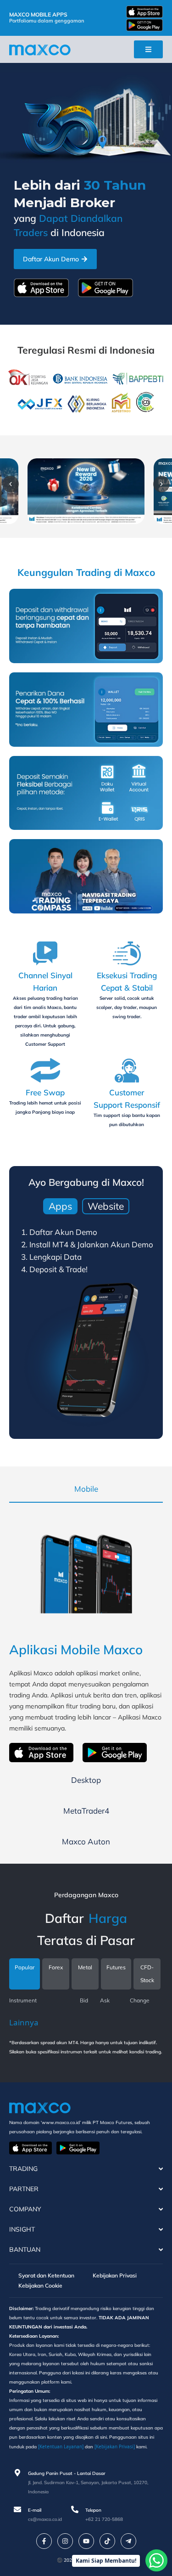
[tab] (60, 1206)
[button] (11, 484)
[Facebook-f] (44, 2541)
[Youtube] (86, 2541)
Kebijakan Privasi (115, 2275)
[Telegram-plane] (128, 2541)
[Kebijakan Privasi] (115, 2446)
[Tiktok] (107, 2541)
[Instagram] (65, 2541)
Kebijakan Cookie (40, 2286)
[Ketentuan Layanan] (61, 2446)
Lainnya (24, 2022)
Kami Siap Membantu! (106, 2561)
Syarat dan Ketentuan (46, 2275)
